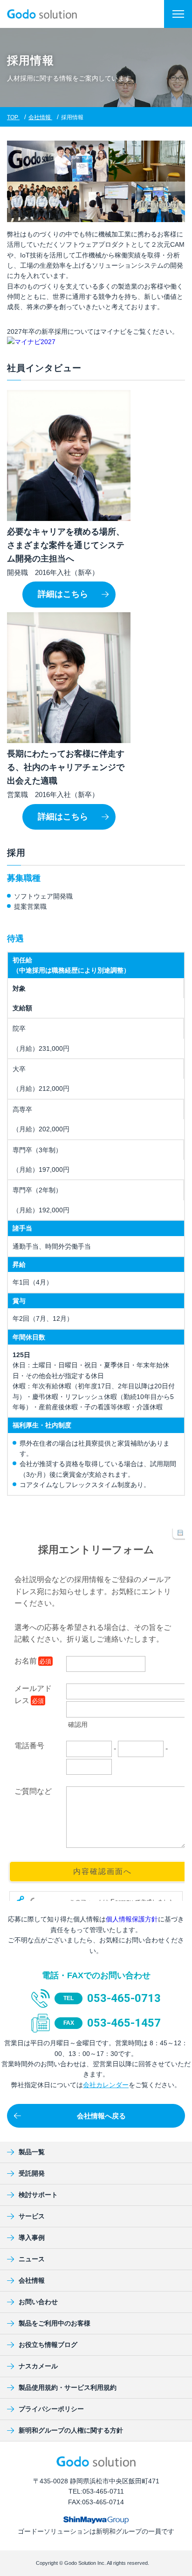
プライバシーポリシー (51, 2409)
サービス (32, 2216)
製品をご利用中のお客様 (55, 2323)
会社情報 (32, 2280)
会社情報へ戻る (101, 2116)
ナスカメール (38, 2366)
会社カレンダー (106, 2085)
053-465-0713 (124, 1998)
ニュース (32, 2259)
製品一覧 (32, 2152)
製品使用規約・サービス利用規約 (68, 2387)
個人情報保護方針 (132, 1919)
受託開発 (32, 2173)
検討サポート (38, 2195)
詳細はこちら (63, 594)
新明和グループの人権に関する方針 (71, 2430)
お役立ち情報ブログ (48, 2345)
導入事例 (32, 2238)
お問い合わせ (38, 2302)
